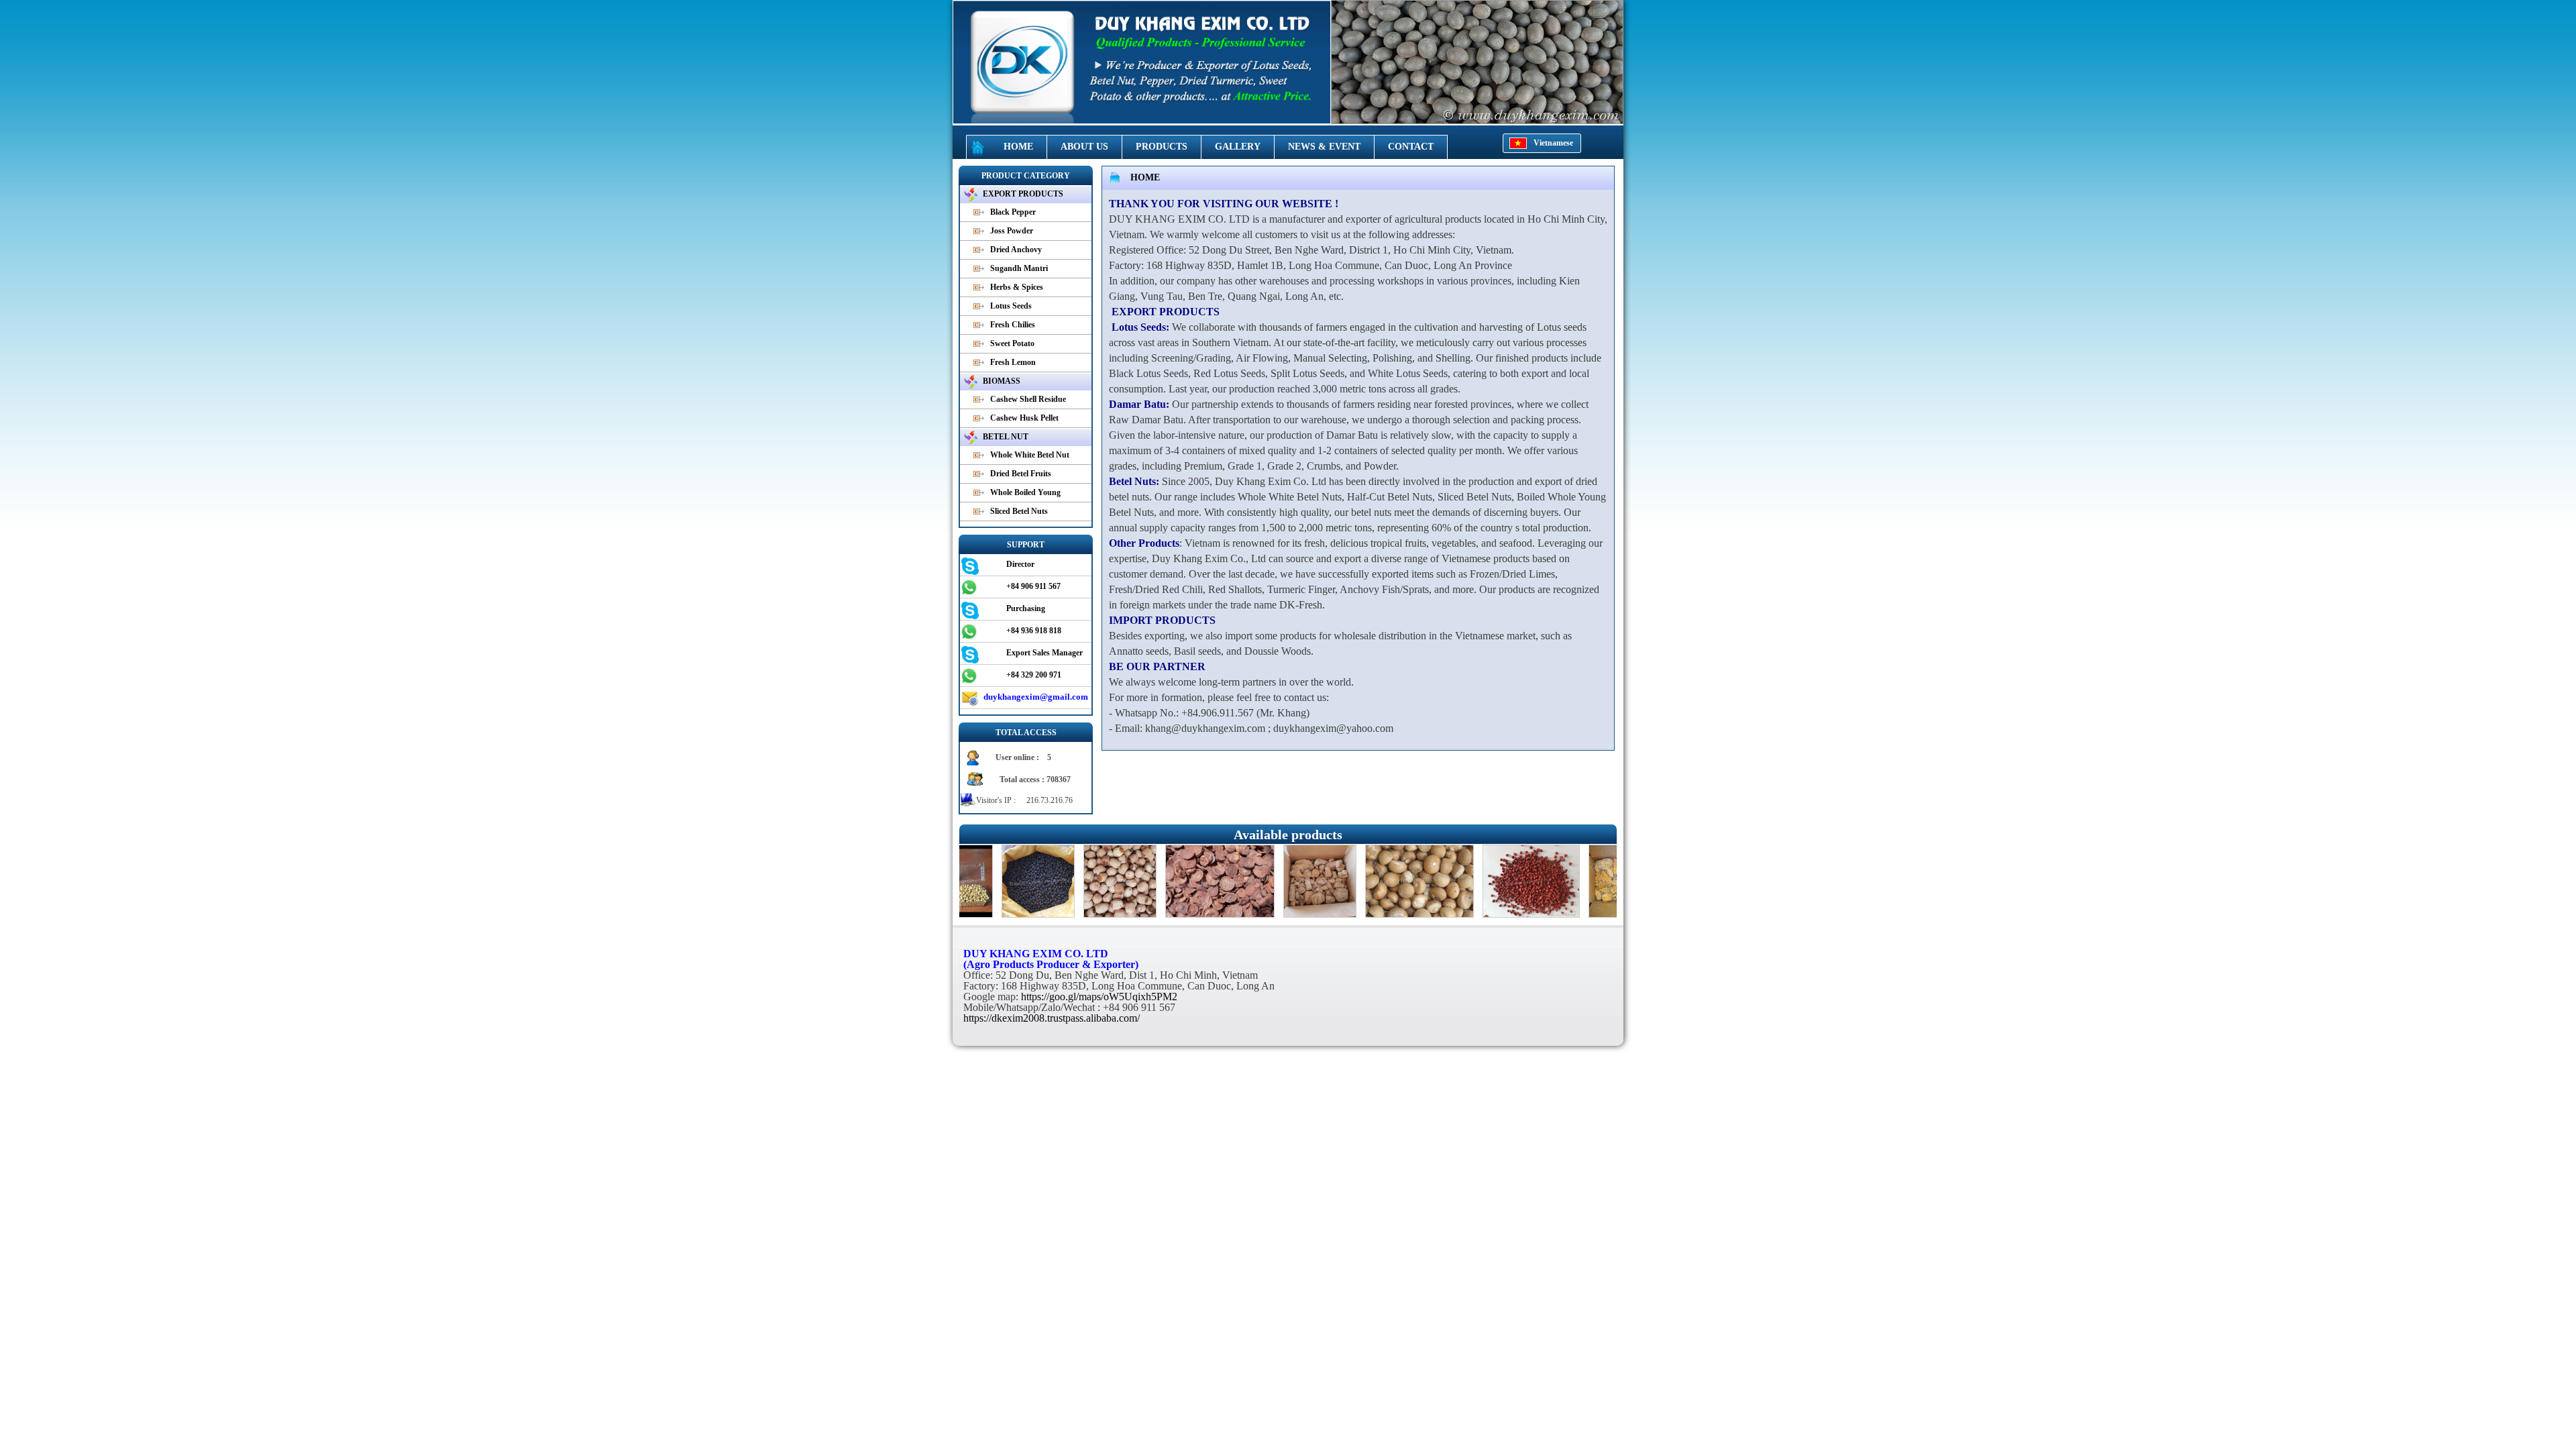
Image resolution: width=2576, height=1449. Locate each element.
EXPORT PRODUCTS (1023, 194)
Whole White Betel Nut (1030, 455)
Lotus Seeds (1011, 306)
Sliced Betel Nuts (1019, 511)
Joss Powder (1012, 231)
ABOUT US (1084, 147)
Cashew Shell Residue (1028, 399)
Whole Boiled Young (1025, 492)
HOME (1018, 147)
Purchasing (1026, 608)
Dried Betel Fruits (1021, 474)
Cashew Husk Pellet (1024, 418)
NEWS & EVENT (1324, 147)
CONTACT (1411, 147)
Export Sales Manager (1044, 653)
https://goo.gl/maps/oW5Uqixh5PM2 (1099, 997)
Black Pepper (1013, 212)
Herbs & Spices (1017, 287)
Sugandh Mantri (1019, 268)
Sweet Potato (1012, 343)
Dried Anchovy (1016, 250)
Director (1020, 564)
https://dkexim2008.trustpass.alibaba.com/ (1052, 1018)
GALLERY (1238, 147)
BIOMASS (1002, 381)
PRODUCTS (1162, 147)
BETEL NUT (1006, 437)
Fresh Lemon (1013, 362)
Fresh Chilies (1013, 325)
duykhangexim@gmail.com (1036, 697)
